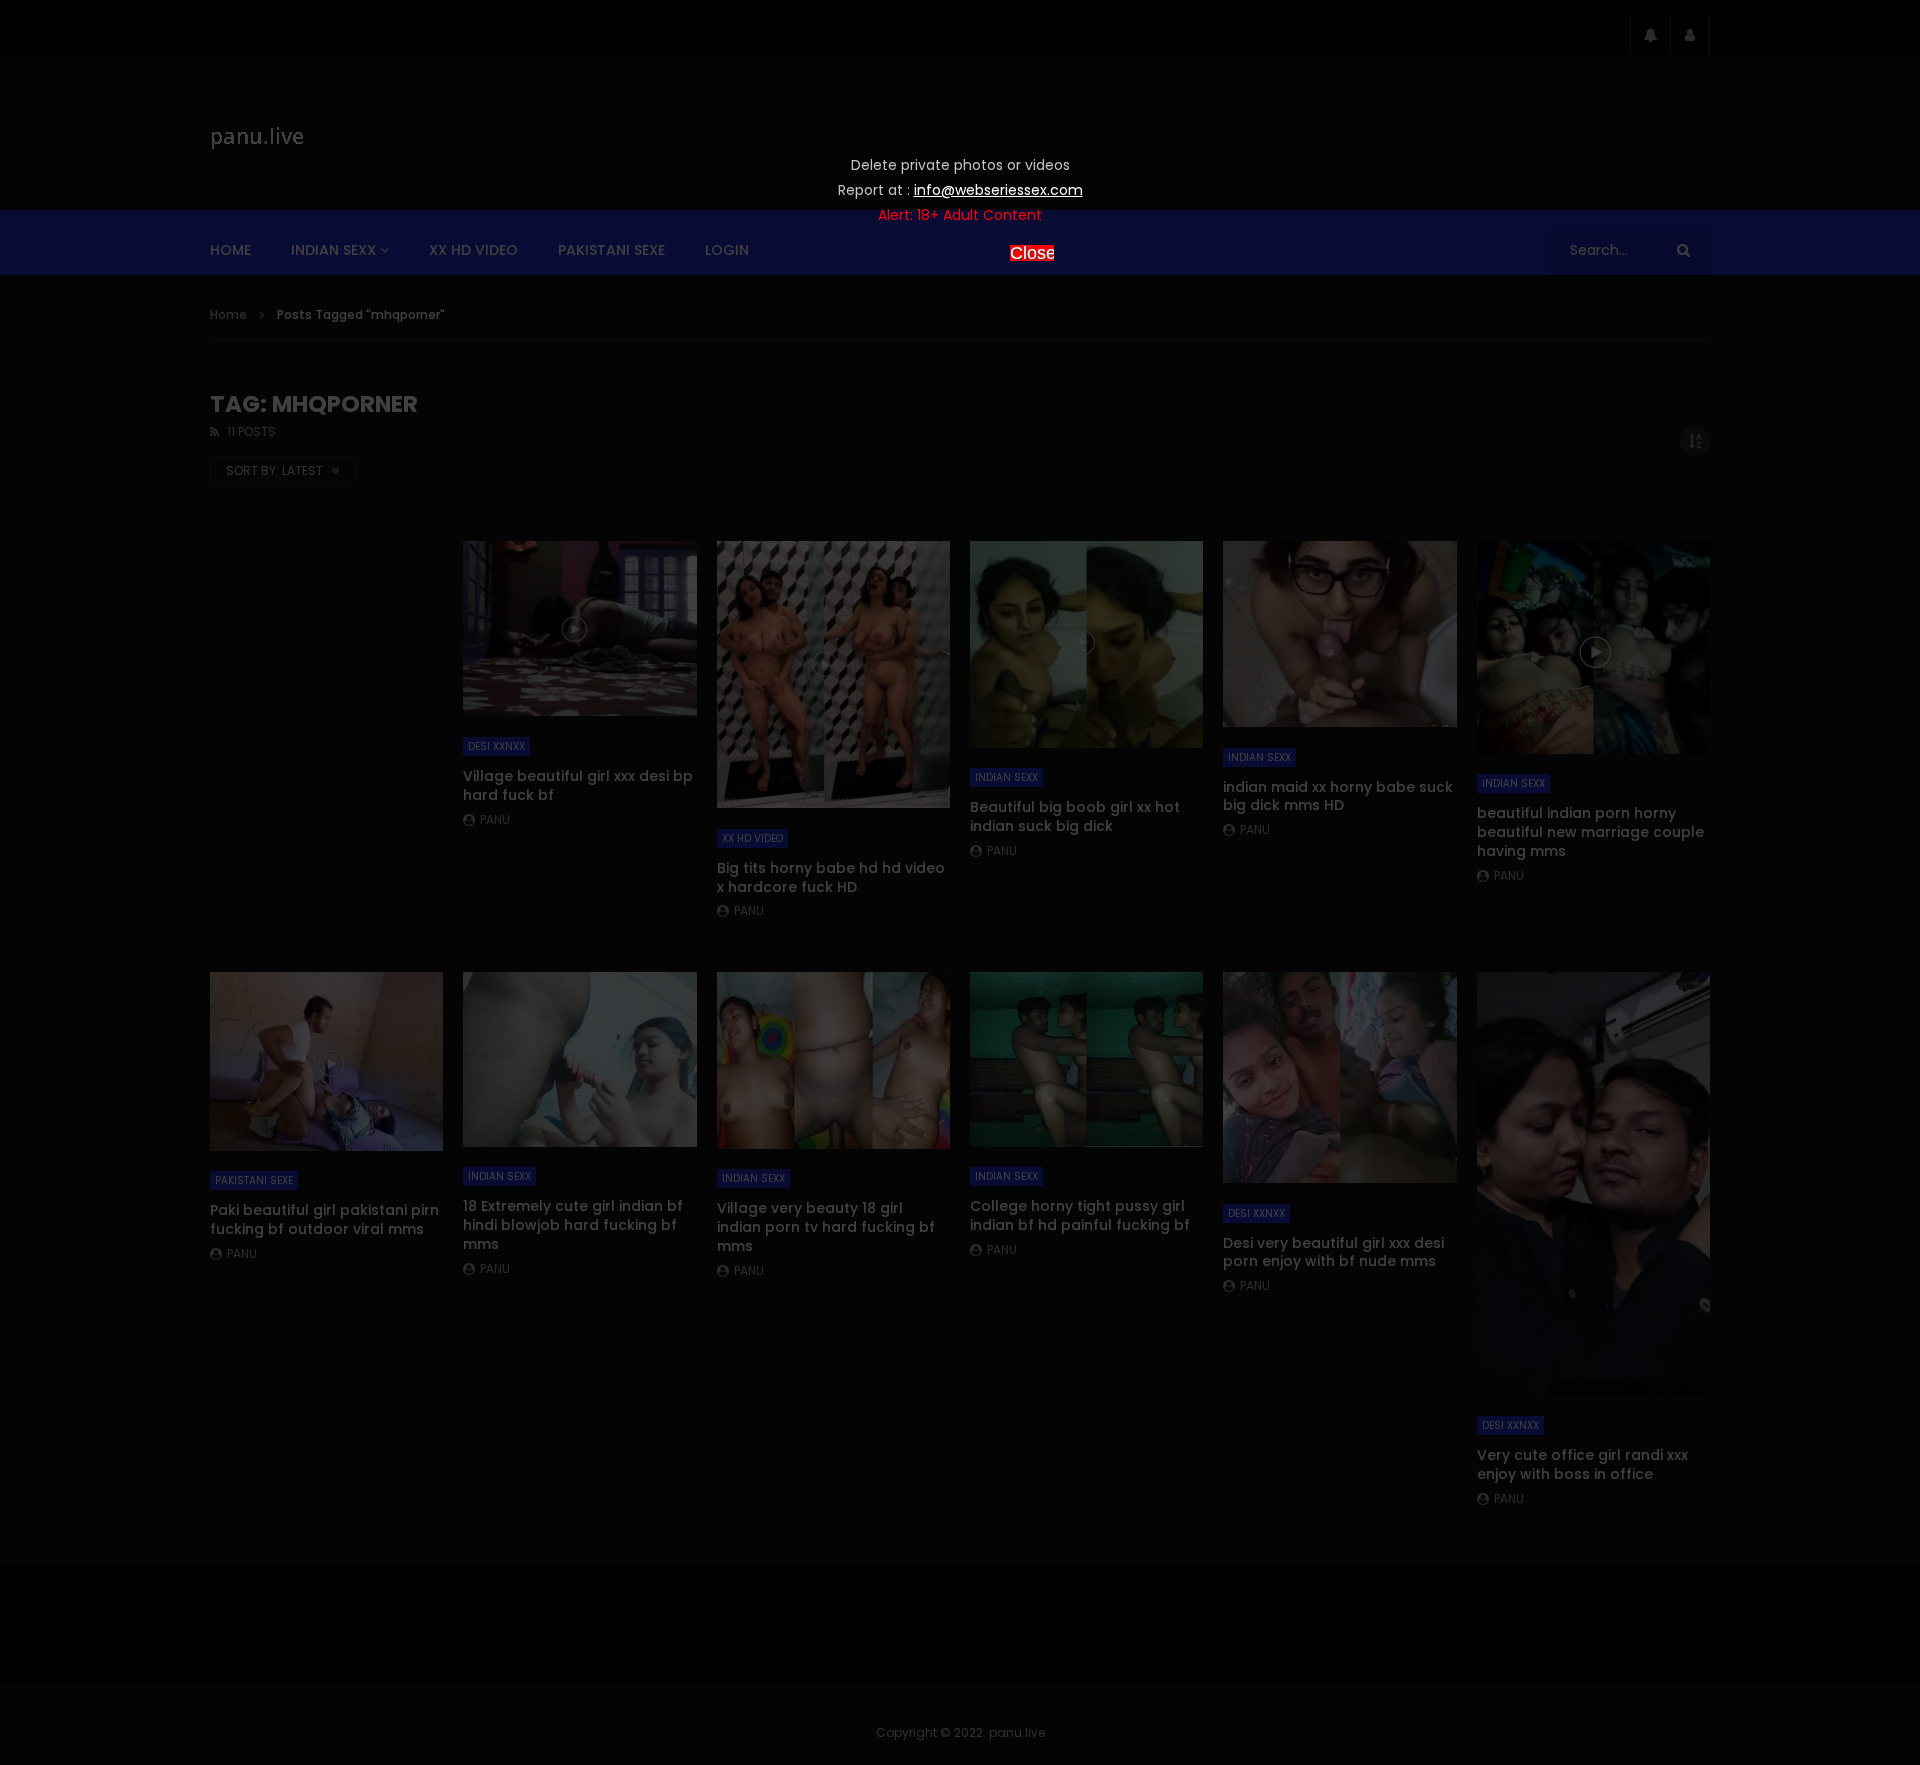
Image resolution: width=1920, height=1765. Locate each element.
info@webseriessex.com (998, 190)
